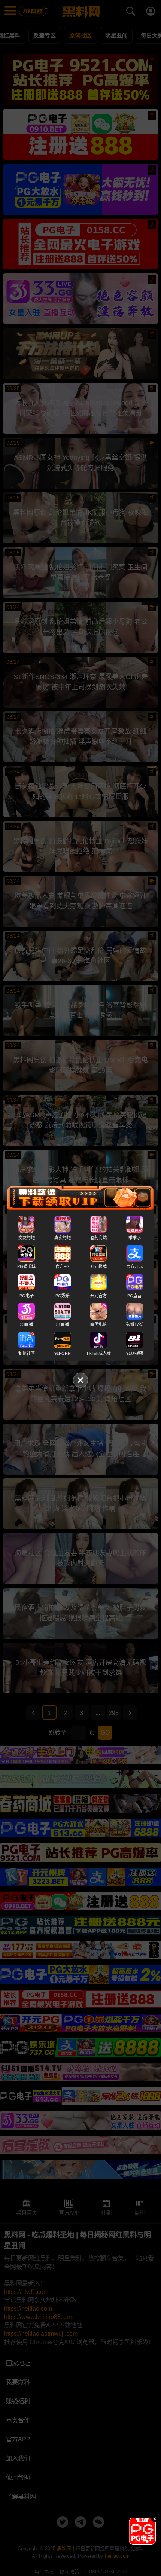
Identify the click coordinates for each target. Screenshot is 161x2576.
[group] (142, 2531)
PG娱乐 (63, 1295)
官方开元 (134, 1266)
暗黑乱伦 (98, 1324)
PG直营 (134, 1295)
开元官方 (98, 1295)
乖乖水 (135, 1238)
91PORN (63, 1353)
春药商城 (98, 1238)
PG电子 (27, 1295)
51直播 (63, 1324)
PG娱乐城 (26, 1266)
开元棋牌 (98, 1266)
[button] (136, 2542)
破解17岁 (135, 1324)
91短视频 (135, 1353)
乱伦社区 (27, 1353)
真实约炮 (63, 1238)
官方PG (63, 1266)
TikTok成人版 (98, 1353)
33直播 (27, 1324)
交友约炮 (27, 1238)
